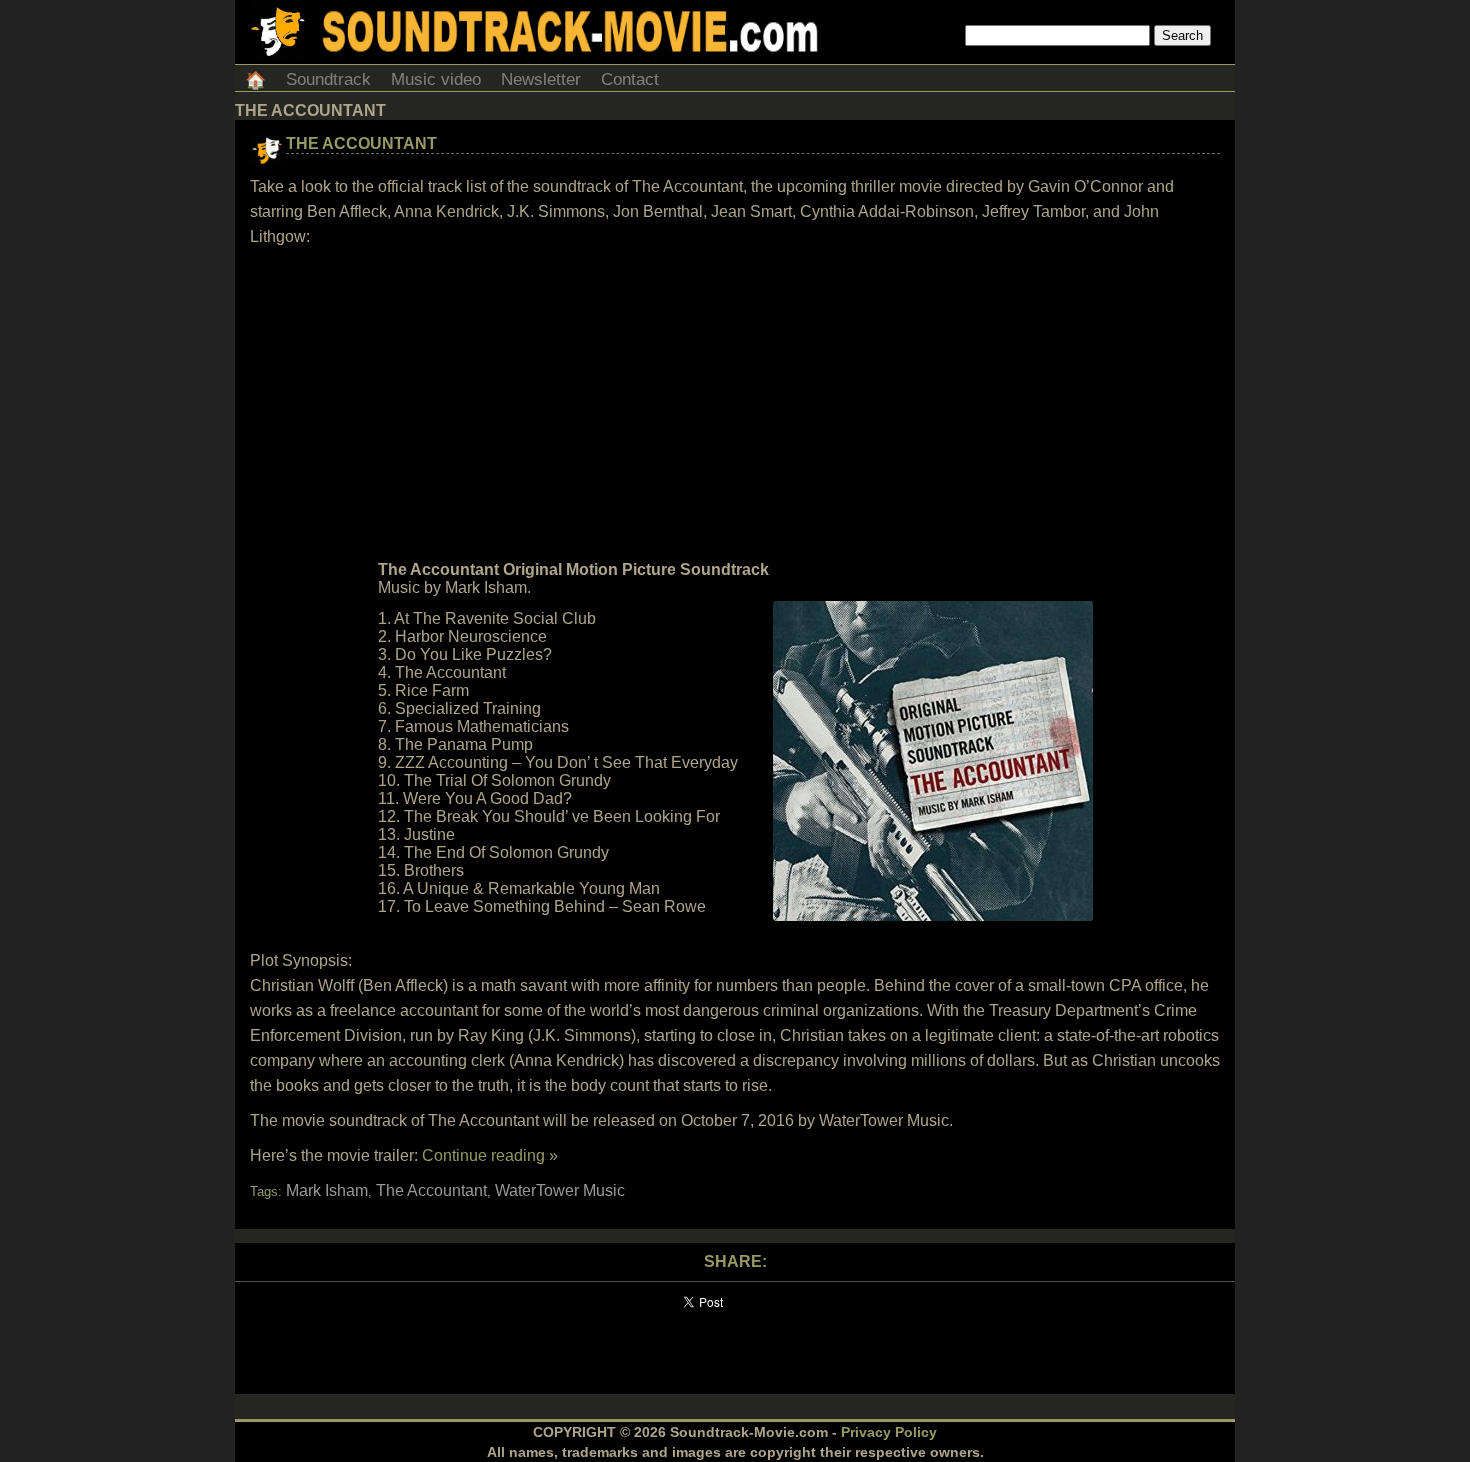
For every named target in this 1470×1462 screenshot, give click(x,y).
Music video (436, 79)
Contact (630, 79)
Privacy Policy (889, 1432)
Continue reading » (490, 1155)
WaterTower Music (560, 1190)
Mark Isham (327, 1190)
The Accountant (361, 143)
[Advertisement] (735, 404)
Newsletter (541, 79)
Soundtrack (328, 79)
